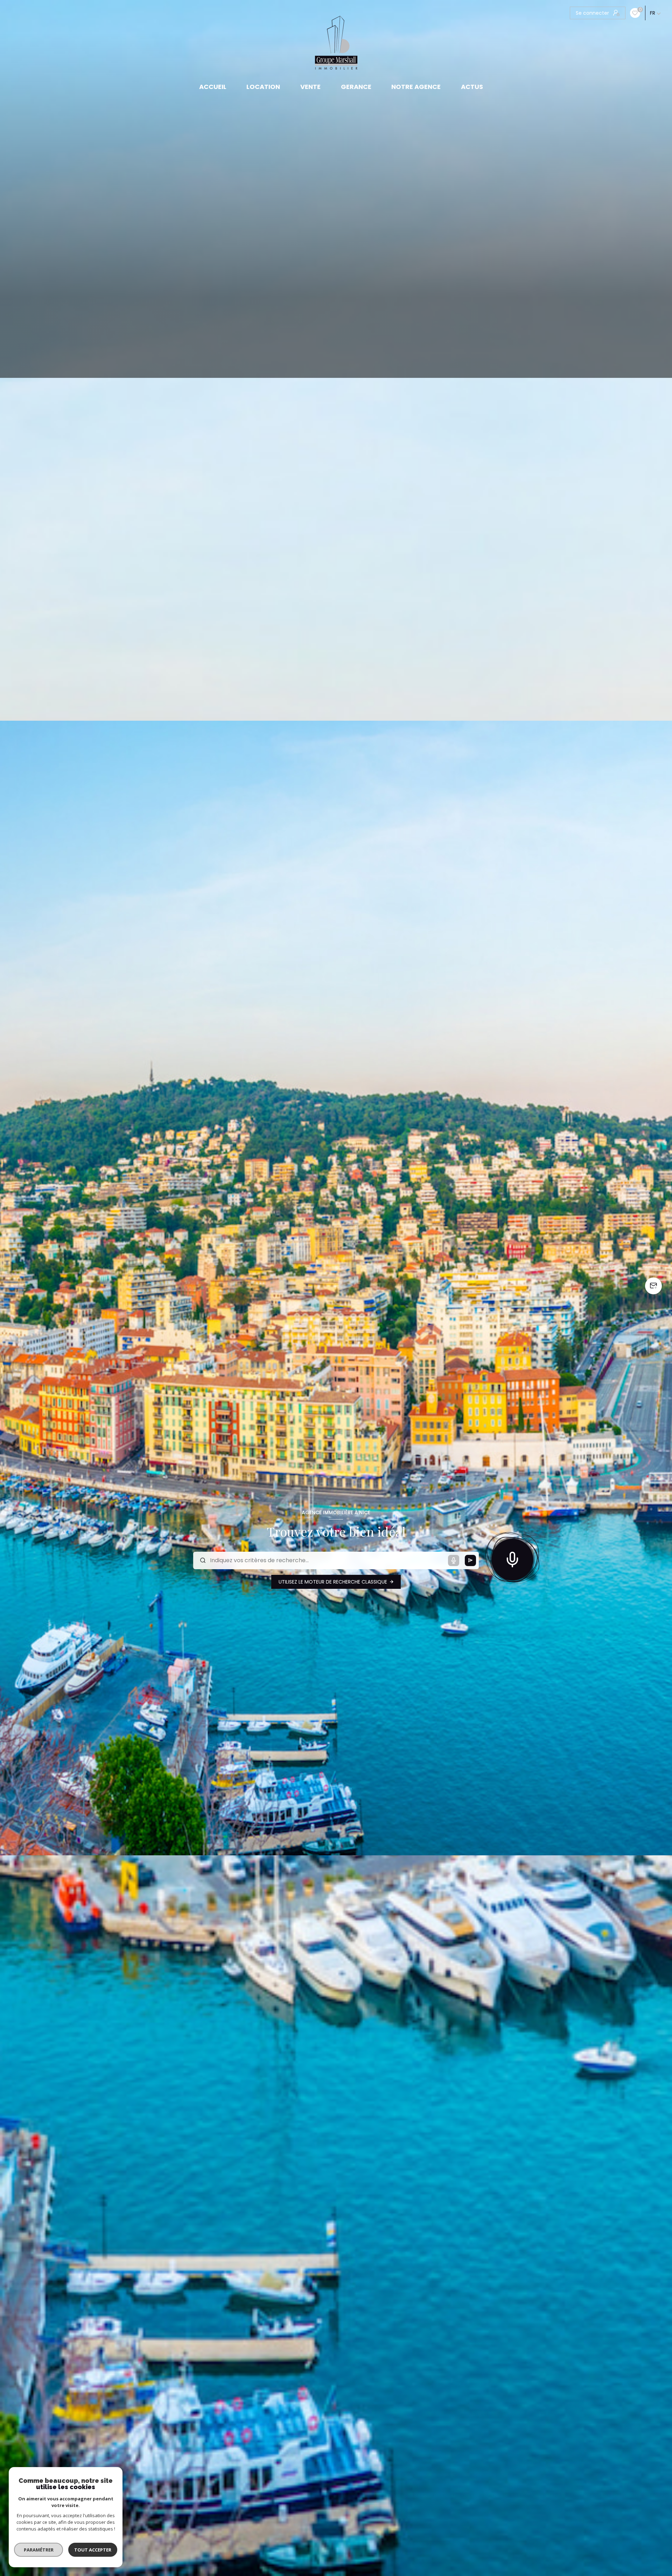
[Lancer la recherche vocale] (512, 1558)
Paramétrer (39, 2550)
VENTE (310, 87)
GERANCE (356, 87)
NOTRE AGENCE (416, 87)
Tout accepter (93, 2550)
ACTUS (472, 87)
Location (264, 87)
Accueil (213, 87)
